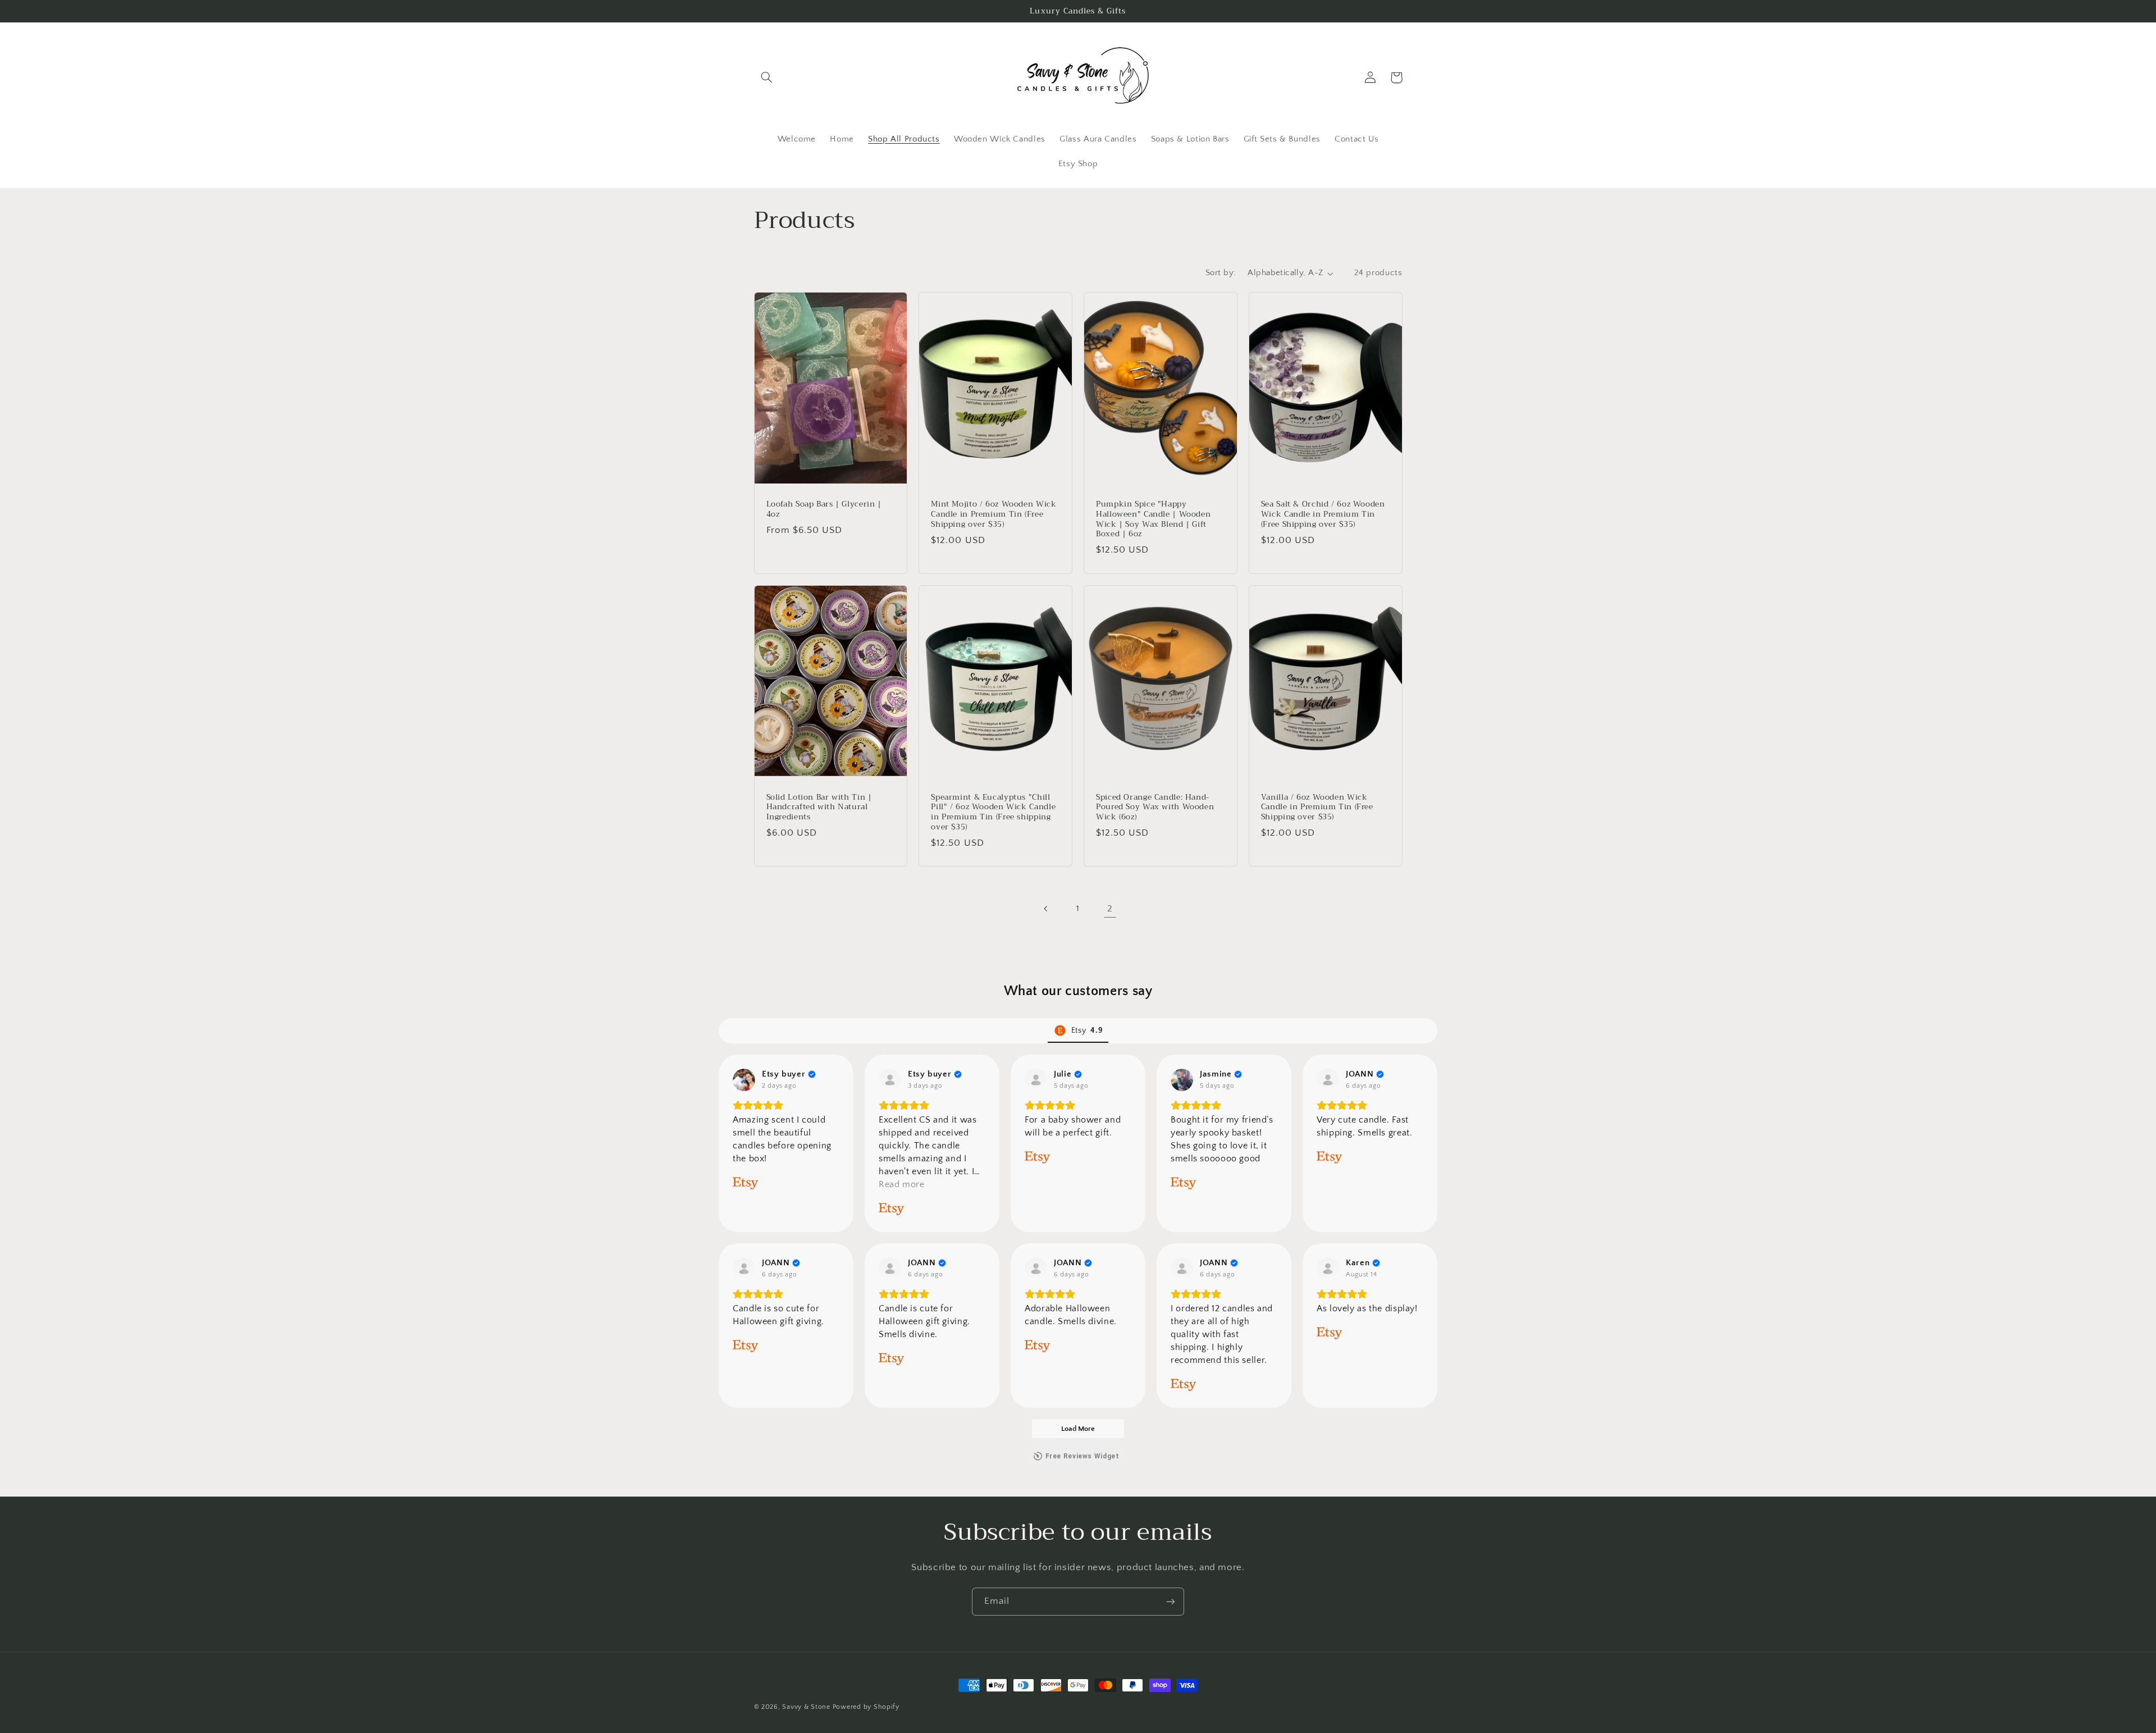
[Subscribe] (1171, 1601)
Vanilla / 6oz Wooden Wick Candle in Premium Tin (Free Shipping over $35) (1317, 807)
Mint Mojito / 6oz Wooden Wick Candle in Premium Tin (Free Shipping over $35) (994, 514)
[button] (767, 77)
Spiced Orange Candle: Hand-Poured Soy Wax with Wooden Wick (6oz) (1155, 807)
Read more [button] (902, 1184)
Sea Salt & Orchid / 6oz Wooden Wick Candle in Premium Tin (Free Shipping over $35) (1323, 514)
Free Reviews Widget (1082, 1456)
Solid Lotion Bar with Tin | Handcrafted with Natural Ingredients (819, 807)
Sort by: (1221, 273)
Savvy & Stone (806, 1707)
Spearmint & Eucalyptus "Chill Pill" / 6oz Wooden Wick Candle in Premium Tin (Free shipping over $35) (993, 812)
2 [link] (1110, 909)
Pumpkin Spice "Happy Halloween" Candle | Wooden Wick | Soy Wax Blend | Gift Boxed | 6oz (1153, 519)
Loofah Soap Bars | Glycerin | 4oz (824, 509)
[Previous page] (1046, 909)
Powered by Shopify (866, 1707)
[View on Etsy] (744, 1080)
